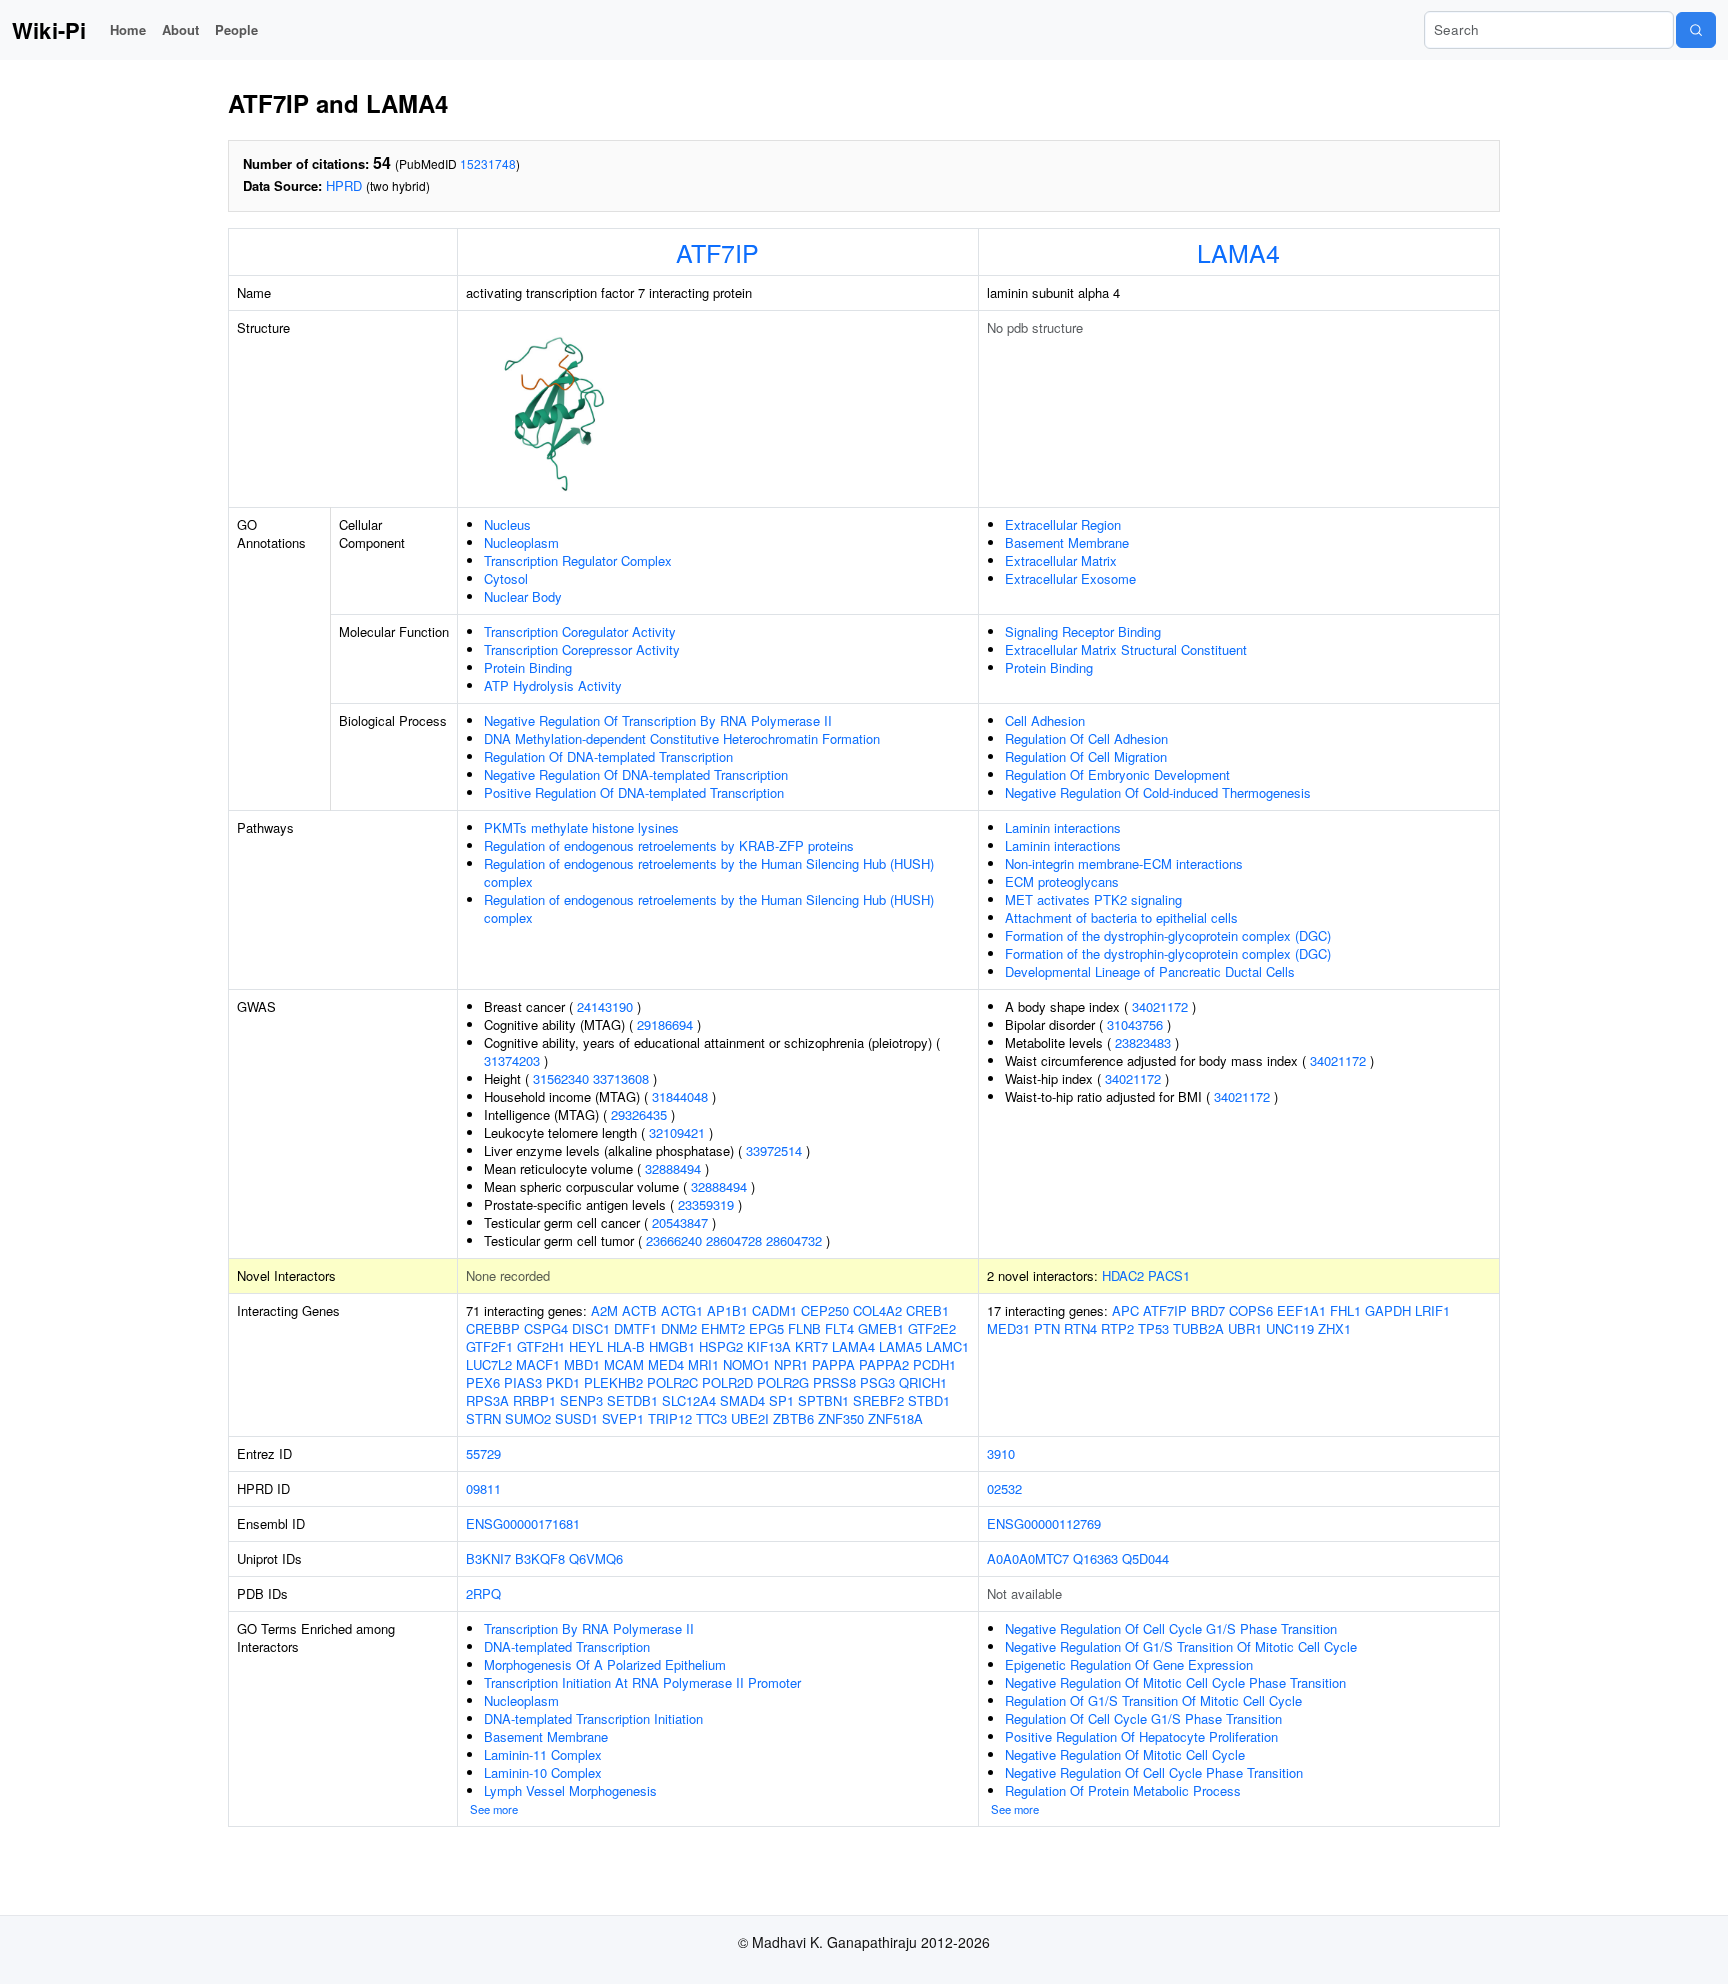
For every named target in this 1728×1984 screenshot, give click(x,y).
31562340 (561, 1078)
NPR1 (791, 1364)
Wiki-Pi (49, 30)
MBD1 (582, 1364)
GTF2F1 (489, 1346)
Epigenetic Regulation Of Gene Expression (1129, 1664)
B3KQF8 (540, 1558)
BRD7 (1208, 1310)
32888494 (673, 1168)
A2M (604, 1310)
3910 (1001, 1453)
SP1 (781, 1400)
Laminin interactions (1063, 827)
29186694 (665, 1024)
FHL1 (1345, 1310)
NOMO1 (746, 1364)
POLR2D (727, 1382)
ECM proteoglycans (1062, 881)
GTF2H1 (541, 1346)
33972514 (774, 1150)
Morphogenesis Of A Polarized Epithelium (605, 1664)
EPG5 (766, 1328)
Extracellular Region (1063, 524)
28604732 (794, 1240)
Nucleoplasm (521, 542)
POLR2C (672, 1382)
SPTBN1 (823, 1400)
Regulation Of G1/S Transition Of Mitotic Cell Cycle (1153, 1700)
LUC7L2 (489, 1364)
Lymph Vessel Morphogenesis (570, 1790)
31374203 (512, 1060)
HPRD (344, 185)
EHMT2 (723, 1328)
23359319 (706, 1204)
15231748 (488, 163)
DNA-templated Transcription (567, 1646)
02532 (1004, 1488)
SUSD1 (576, 1418)
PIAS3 (523, 1382)
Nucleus (507, 524)
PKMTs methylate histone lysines (581, 827)
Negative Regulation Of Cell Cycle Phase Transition (1154, 1772)
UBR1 (1245, 1328)
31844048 (680, 1096)
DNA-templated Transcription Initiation (593, 1718)
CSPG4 (546, 1328)
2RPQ (483, 1593)
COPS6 (1251, 1310)
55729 (483, 1453)
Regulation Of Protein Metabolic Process (1123, 1790)
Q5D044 (1145, 1558)
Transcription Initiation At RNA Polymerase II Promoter (642, 1682)
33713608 (621, 1078)
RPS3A (487, 1400)
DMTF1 (635, 1328)
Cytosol (506, 578)
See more (494, 1809)
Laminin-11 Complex (543, 1754)
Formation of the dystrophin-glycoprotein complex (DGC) (1168, 935)
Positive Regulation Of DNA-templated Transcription (634, 792)
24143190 (605, 1006)
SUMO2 (528, 1418)
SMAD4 (742, 1400)
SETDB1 (632, 1400)
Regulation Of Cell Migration (1086, 756)
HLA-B (626, 1346)
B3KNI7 (488, 1558)
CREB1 (927, 1310)
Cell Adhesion (1045, 720)
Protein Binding (528, 667)
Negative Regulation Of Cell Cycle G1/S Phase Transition (1171, 1628)
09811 (483, 1488)
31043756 (1135, 1024)
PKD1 (563, 1382)
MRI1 (703, 1364)
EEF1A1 (1301, 1310)
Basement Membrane (1067, 542)
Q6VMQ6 (596, 1558)
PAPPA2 (884, 1364)
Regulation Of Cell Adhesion (1086, 738)
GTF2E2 (932, 1328)
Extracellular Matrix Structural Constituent (1126, 649)
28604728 (734, 1240)
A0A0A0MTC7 (1028, 1558)
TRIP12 (670, 1418)
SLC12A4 (689, 1400)
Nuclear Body (523, 596)
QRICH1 (923, 1382)
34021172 (1160, 1006)
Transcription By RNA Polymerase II (589, 1628)
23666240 (674, 1240)
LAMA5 (900, 1346)
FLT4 (839, 1328)
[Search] (1696, 30)
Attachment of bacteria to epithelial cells (1121, 917)
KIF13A (769, 1346)
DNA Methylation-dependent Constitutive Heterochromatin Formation (682, 738)
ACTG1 (682, 1310)
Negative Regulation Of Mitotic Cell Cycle (1125, 1754)
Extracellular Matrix (1061, 560)
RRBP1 (534, 1400)
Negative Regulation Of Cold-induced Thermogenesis (1158, 792)
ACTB (639, 1310)
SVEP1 (623, 1418)
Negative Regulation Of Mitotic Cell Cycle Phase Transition (1175, 1682)
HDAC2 (1123, 1275)
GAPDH (1388, 1310)
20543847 (680, 1222)
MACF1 (538, 1364)
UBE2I (750, 1418)
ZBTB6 (793, 1418)
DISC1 (591, 1328)
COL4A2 (877, 1310)
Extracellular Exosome (1070, 578)
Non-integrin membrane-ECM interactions (1124, 863)
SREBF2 (878, 1400)
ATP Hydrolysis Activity (553, 685)
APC (1125, 1310)
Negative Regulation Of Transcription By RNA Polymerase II (658, 720)
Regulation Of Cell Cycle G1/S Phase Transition (1143, 1718)
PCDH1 (934, 1364)
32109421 (677, 1132)
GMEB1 (881, 1328)
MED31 (1008, 1328)
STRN (483, 1418)
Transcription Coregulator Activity (580, 631)
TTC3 (711, 1418)
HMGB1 (672, 1346)
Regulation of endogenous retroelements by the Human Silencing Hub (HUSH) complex (709, 872)
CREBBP (493, 1328)
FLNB (804, 1328)
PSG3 (877, 1382)
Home (128, 29)
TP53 (1153, 1328)
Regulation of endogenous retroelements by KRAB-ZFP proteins (669, 845)
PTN (1047, 1328)
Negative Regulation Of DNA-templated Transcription (636, 774)
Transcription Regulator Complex (578, 560)
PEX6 (483, 1382)
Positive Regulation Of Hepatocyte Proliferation (1141, 1736)
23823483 (1143, 1042)
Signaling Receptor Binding (1083, 631)
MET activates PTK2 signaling (1093, 899)
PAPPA (833, 1364)
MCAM (624, 1364)
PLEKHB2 (613, 1382)
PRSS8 (834, 1382)
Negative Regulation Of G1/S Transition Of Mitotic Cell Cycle (1181, 1646)
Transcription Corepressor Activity (582, 649)
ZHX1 (1334, 1328)
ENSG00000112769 (1044, 1523)
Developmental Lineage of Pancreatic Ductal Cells (1150, 971)
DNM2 (679, 1328)
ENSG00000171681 (523, 1523)
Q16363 (1095, 1558)
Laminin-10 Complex (543, 1772)
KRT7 (811, 1346)
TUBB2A (1198, 1328)
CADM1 (774, 1310)
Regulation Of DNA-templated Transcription (608, 756)
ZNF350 (841, 1418)
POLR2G (783, 1382)
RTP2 (1117, 1328)
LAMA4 (1238, 252)
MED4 (666, 1364)
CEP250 (825, 1310)
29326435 (639, 1114)
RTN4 (1080, 1328)
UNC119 (1290, 1328)
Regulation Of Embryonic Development (1117, 774)
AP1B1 (727, 1310)
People (236, 29)
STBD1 (929, 1400)
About (180, 29)
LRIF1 (1432, 1310)
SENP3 (581, 1400)
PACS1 (1169, 1275)
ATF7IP (717, 252)
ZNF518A (895, 1418)
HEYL (586, 1346)
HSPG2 (721, 1346)
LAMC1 (947, 1346)
